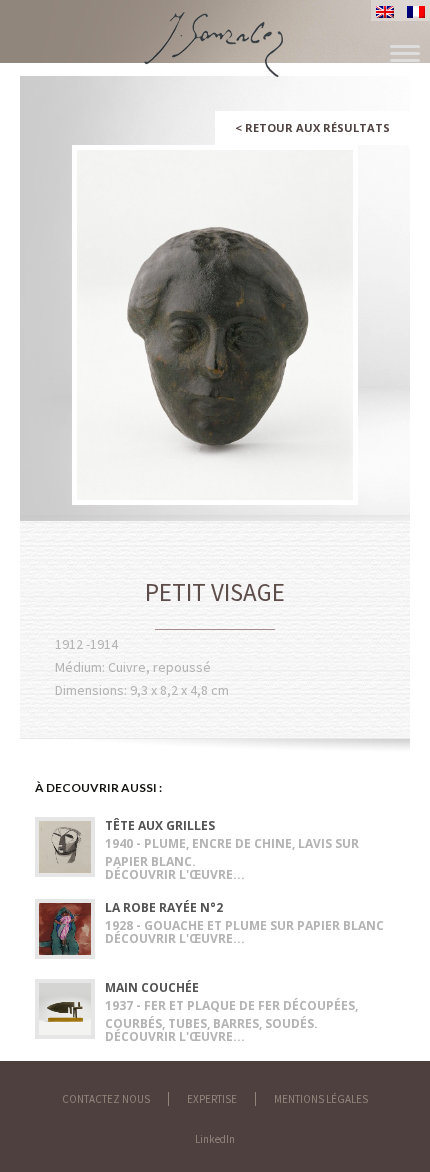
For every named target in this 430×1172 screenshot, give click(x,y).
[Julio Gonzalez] (215, 35)
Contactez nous (106, 1099)
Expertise (212, 1099)
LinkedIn (215, 1139)
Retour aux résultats (312, 127)
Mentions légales (321, 1099)
